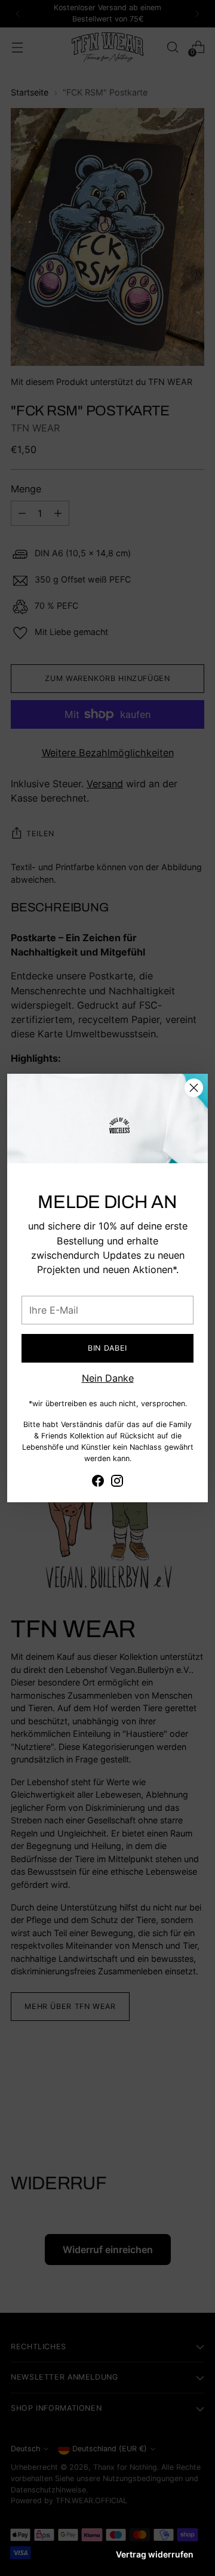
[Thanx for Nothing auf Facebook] (98, 1483)
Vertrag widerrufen (155, 2554)
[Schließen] (194, 1088)
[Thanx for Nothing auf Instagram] (117, 1483)
